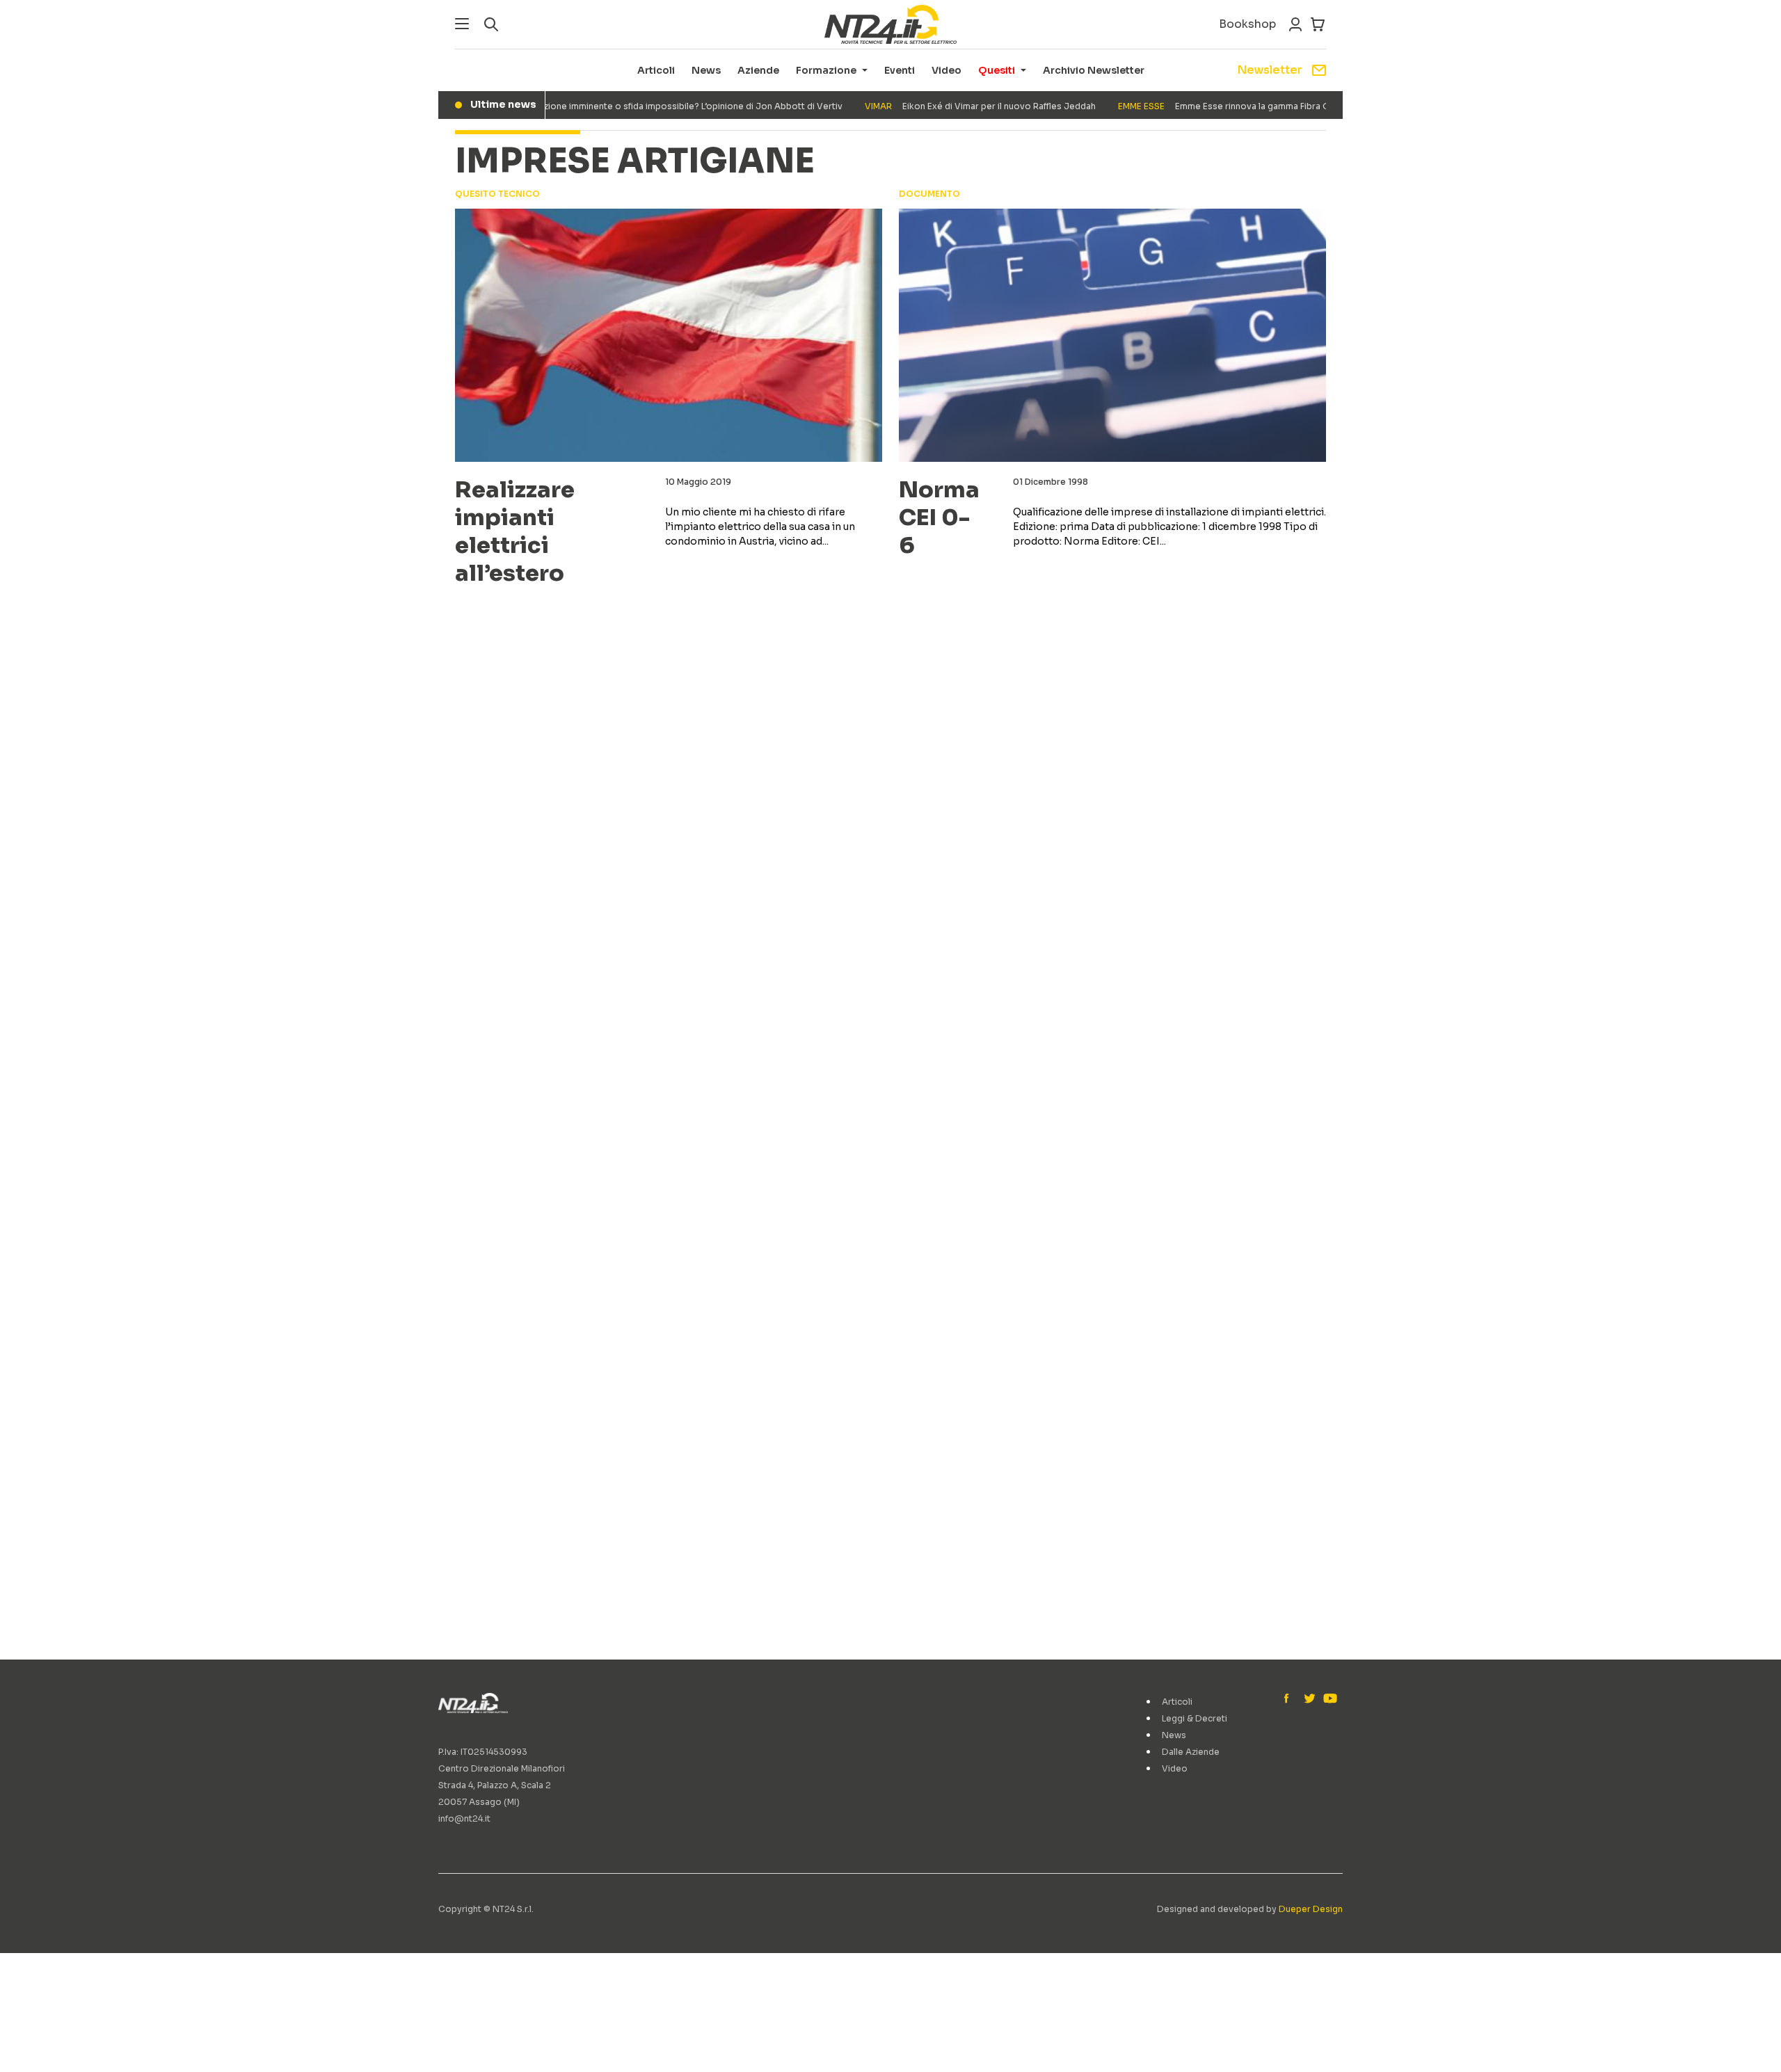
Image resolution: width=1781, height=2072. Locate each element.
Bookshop (1247, 24)
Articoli (656, 70)
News (706, 70)
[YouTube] (1329, 1699)
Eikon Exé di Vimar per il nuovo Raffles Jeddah (952, 106)
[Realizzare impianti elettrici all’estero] (669, 335)
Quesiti (997, 70)
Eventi (900, 70)
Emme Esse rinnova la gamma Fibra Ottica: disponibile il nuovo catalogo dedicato (1288, 106)
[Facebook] (1290, 1699)
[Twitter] (1309, 1699)
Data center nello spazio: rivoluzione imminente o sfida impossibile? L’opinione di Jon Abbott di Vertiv (579, 106)
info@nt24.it (464, 1818)
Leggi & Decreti (1195, 1718)
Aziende (758, 70)
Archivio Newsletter (1094, 70)
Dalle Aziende (1191, 1752)
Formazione (826, 70)
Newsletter (1270, 70)
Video (947, 70)
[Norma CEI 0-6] (1112, 335)
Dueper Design (1311, 1909)
